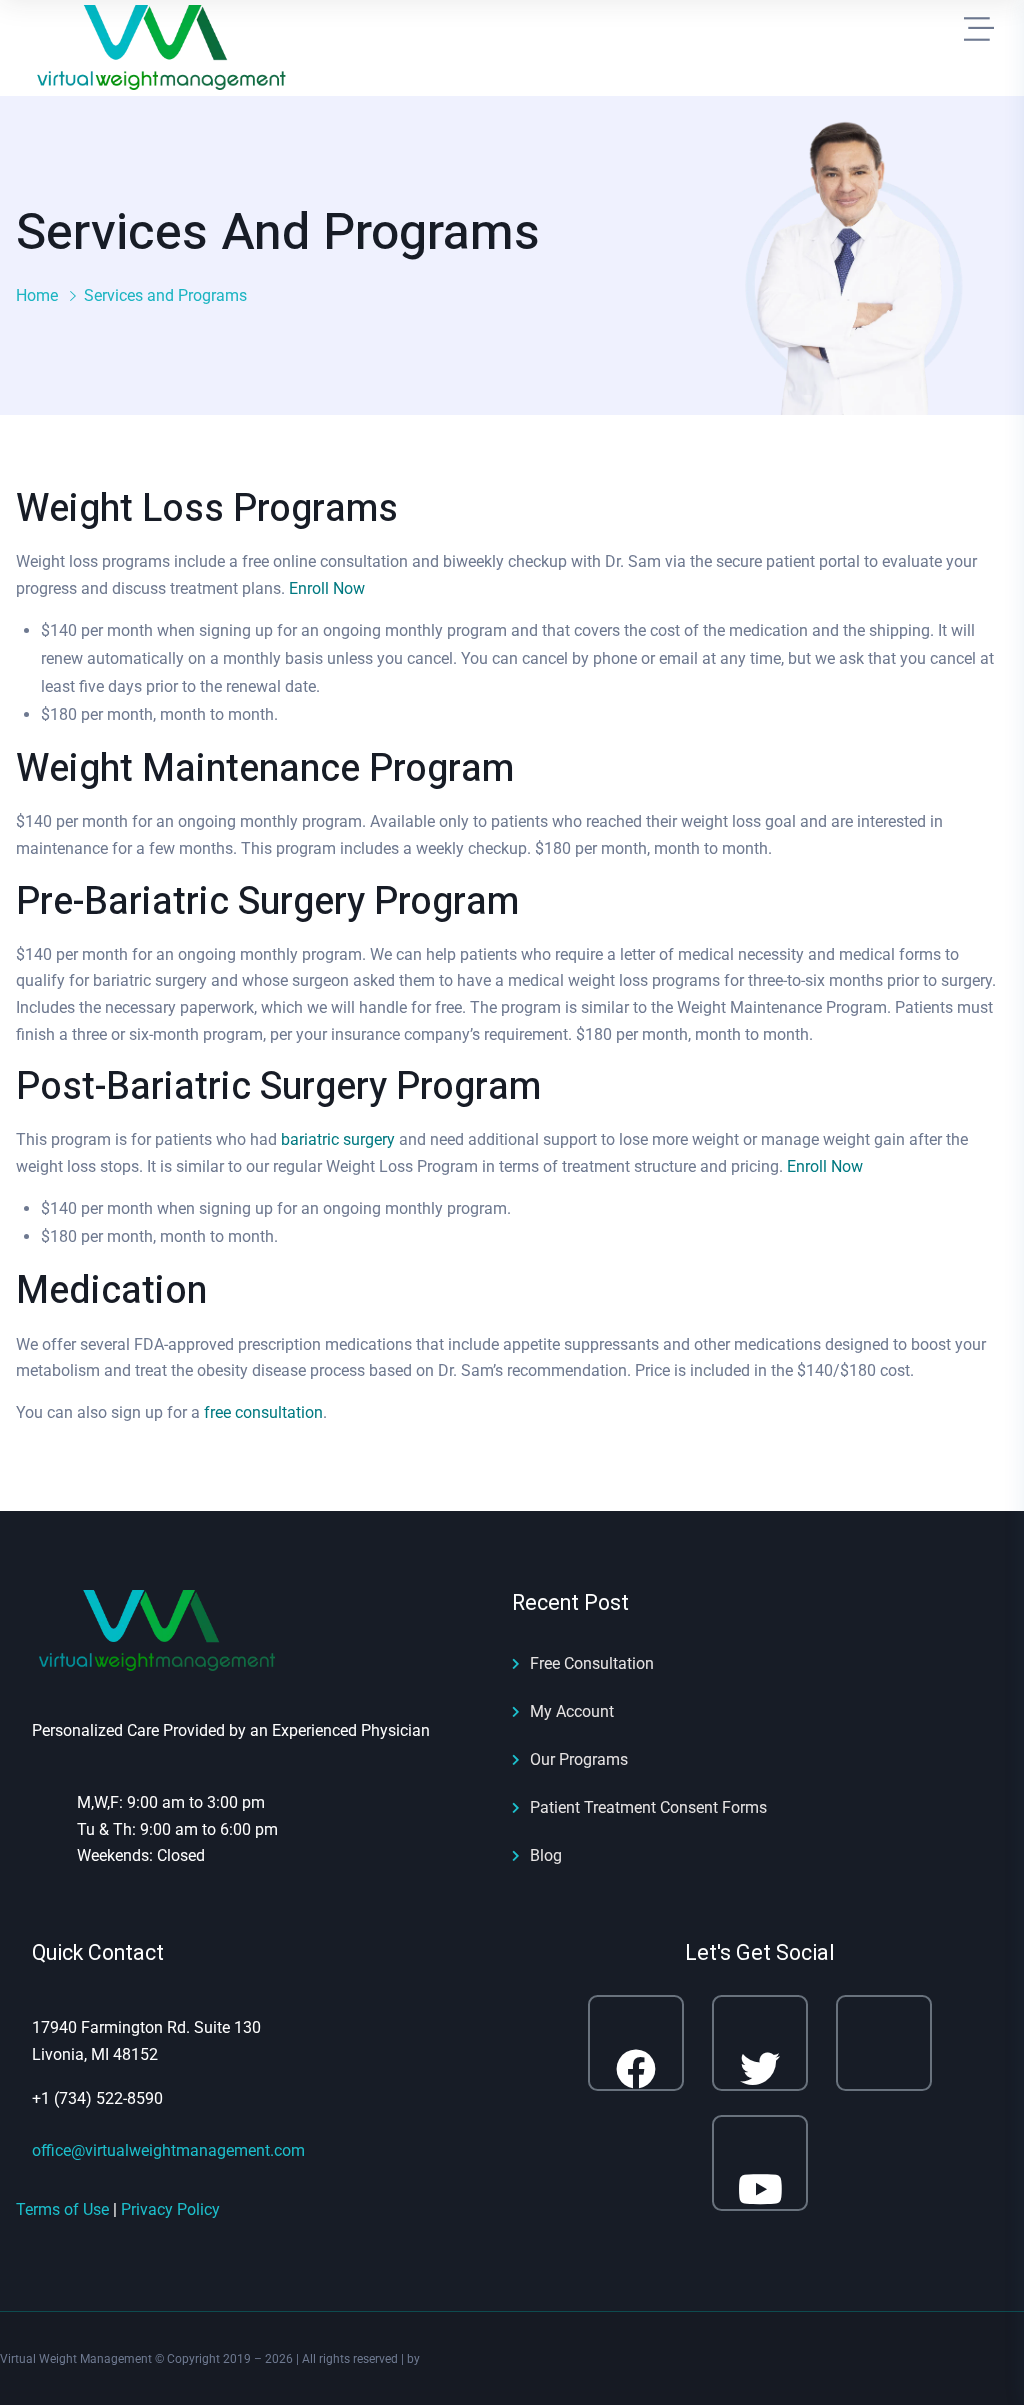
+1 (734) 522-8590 (97, 2098)
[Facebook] (636, 2043)
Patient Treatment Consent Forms (648, 1807)
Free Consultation (592, 1663)
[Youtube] (760, 2163)
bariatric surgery (338, 1139)
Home (37, 295)
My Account (572, 1711)
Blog (546, 1855)
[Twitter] (760, 2043)
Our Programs (579, 1759)
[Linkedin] (884, 2043)
